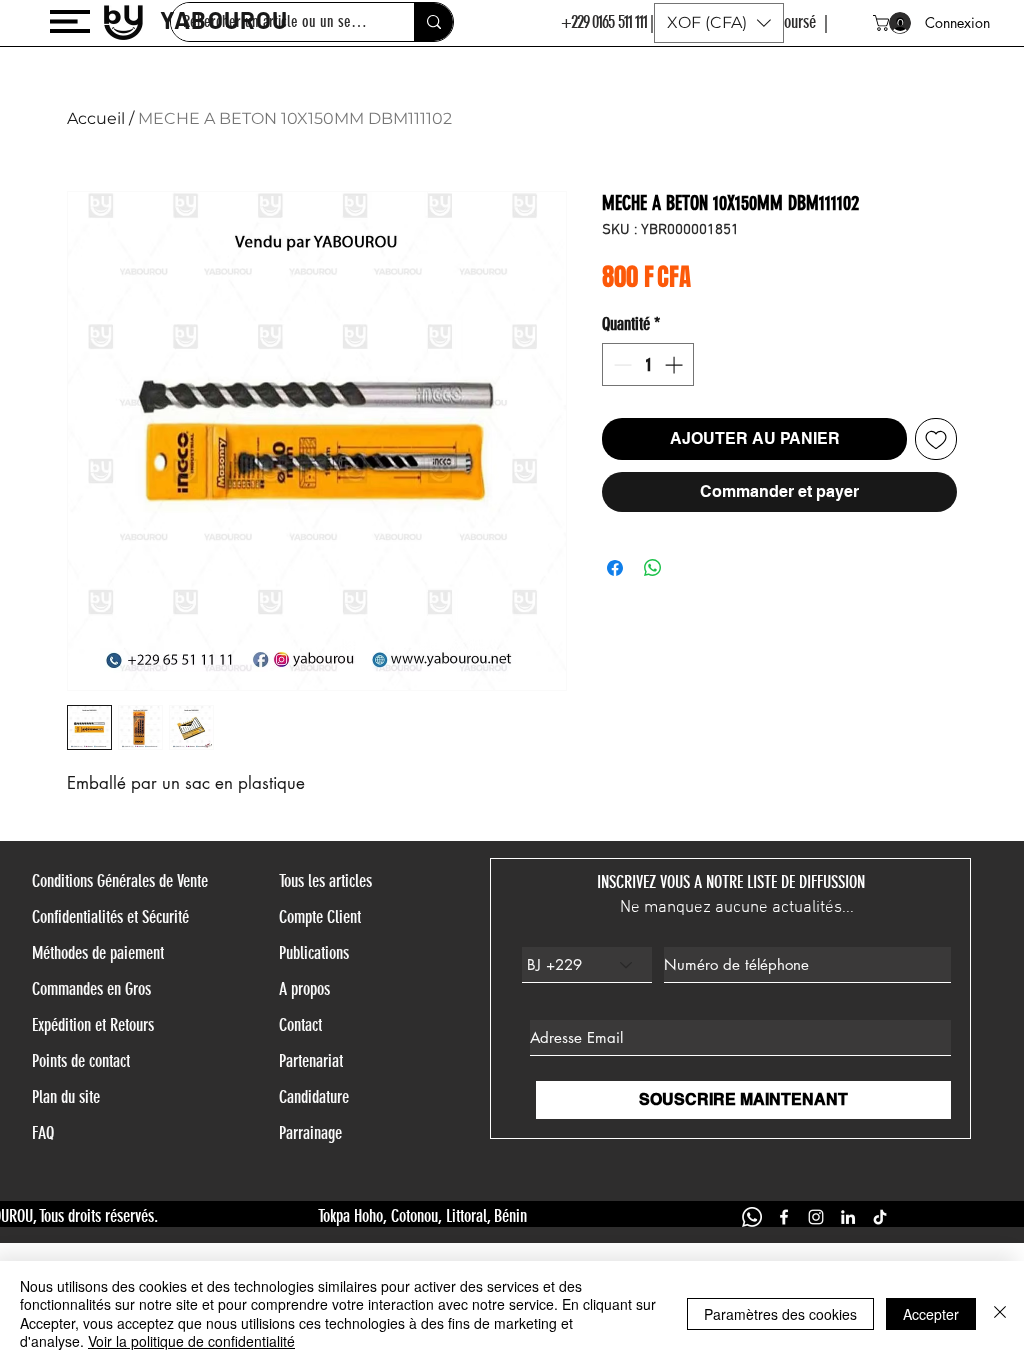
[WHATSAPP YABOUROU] (752, 1217)
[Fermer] (1000, 1313)
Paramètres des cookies (780, 1314)
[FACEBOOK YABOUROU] (784, 1217)
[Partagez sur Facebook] (615, 568)
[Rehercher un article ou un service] (433, 22)
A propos (304, 989)
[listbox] (719, 23)
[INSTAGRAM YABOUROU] (816, 1217)
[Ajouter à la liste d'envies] (936, 439)
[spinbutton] (648, 364)
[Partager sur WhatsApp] (653, 568)
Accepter (931, 1314)
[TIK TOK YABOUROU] (880, 1217)
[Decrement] (620, 364)
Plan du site (66, 1097)
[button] (70, 21)
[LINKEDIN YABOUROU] (848, 1217)
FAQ (43, 1133)
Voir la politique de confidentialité (191, 1341)
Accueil (96, 118)
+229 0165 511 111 (604, 22)
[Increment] (675, 364)
